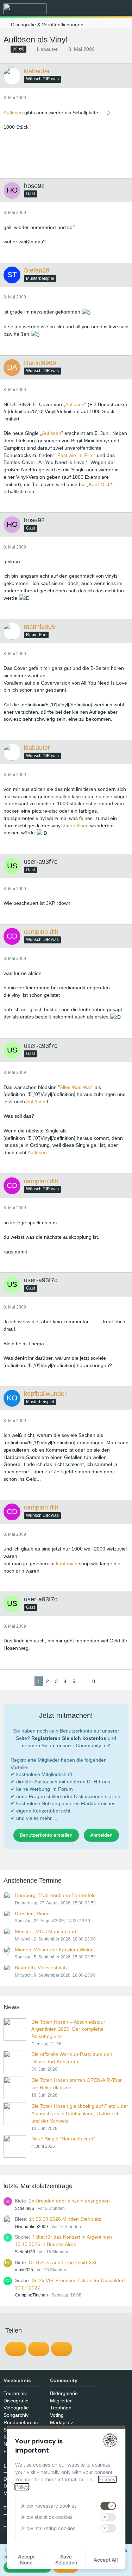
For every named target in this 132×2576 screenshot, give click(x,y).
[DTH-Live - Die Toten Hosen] (25, 9)
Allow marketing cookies (48, 2528)
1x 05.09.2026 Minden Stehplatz (65, 2219)
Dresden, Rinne (32, 1913)
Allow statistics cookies (47, 2517)
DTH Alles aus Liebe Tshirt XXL (63, 2262)
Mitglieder (61, 2401)
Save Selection (66, 2560)
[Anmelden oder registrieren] (105, 9)
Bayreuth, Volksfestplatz (41, 1968)
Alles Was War (76, 1087)
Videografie (16, 2408)
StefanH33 (25, 2252)
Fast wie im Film (76, 455)
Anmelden (101, 1835)
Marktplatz (62, 2422)
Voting (57, 2415)
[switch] (108, 2506)
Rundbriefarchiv (21, 2422)
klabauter (47, 49)
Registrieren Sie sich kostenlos (69, 1738)
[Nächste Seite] (103, 1682)
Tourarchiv (15, 2393)
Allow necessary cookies (49, 2506)
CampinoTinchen (31, 2295)
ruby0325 (24, 2270)
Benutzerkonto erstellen (46, 1835)
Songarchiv (16, 2415)
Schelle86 (24, 2208)
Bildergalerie (64, 2393)
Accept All (106, 2560)
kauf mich (67, 1563)
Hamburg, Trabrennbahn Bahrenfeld (55, 1895)
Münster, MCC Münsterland (45, 1931)
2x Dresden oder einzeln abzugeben (69, 2201)
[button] (88, 9)
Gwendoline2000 (31, 2227)
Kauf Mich (100, 484)
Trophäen (61, 2408)
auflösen (79, 826)
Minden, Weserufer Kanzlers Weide (54, 1950)
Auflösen (13, 113)
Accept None (26, 2560)
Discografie (16, 2401)
